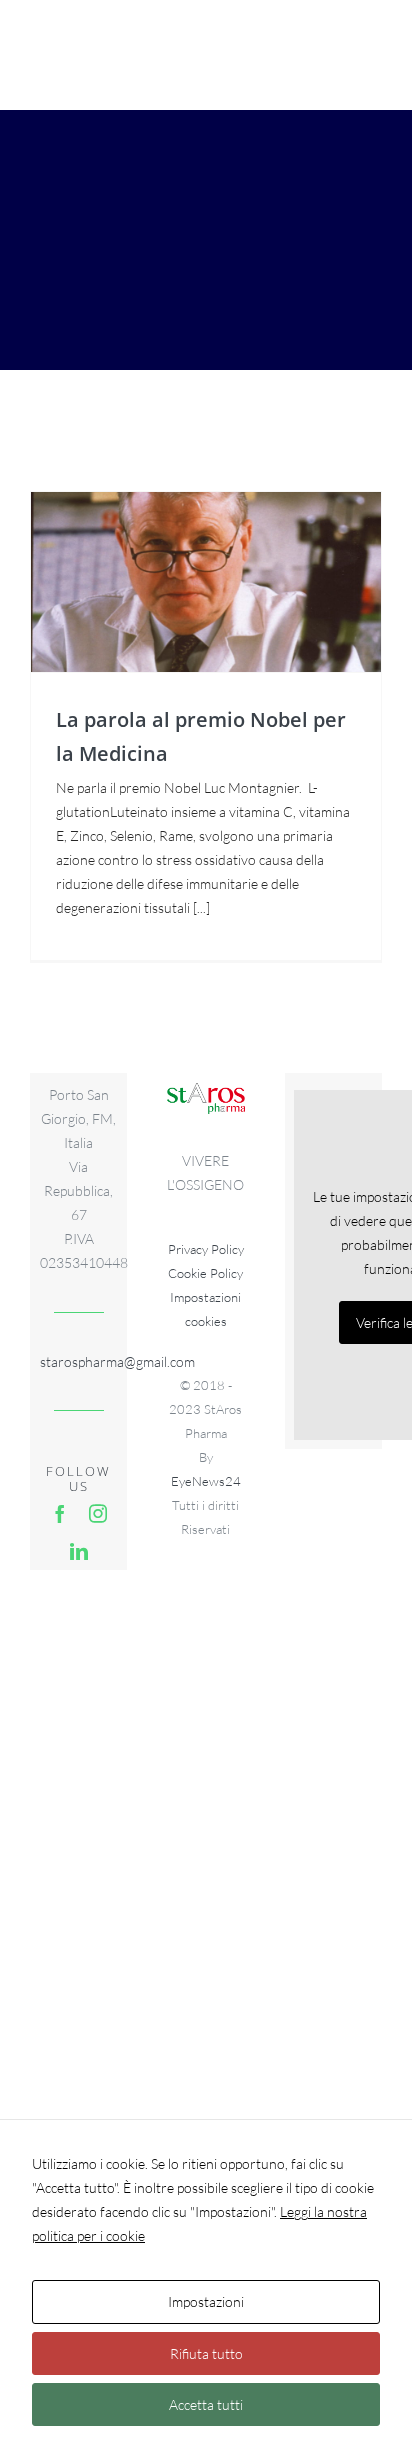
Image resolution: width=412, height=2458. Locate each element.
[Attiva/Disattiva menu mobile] (371, 50)
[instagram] (98, 1513)
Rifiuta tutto (206, 2353)
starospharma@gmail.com (79, 1361)
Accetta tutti (206, 2404)
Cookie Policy (205, 1273)
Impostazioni (206, 2301)
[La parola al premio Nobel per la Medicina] (206, 582)
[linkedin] (79, 1551)
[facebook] (60, 1513)
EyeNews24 (206, 1481)
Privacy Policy (206, 1249)
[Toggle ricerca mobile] (331, 50)
